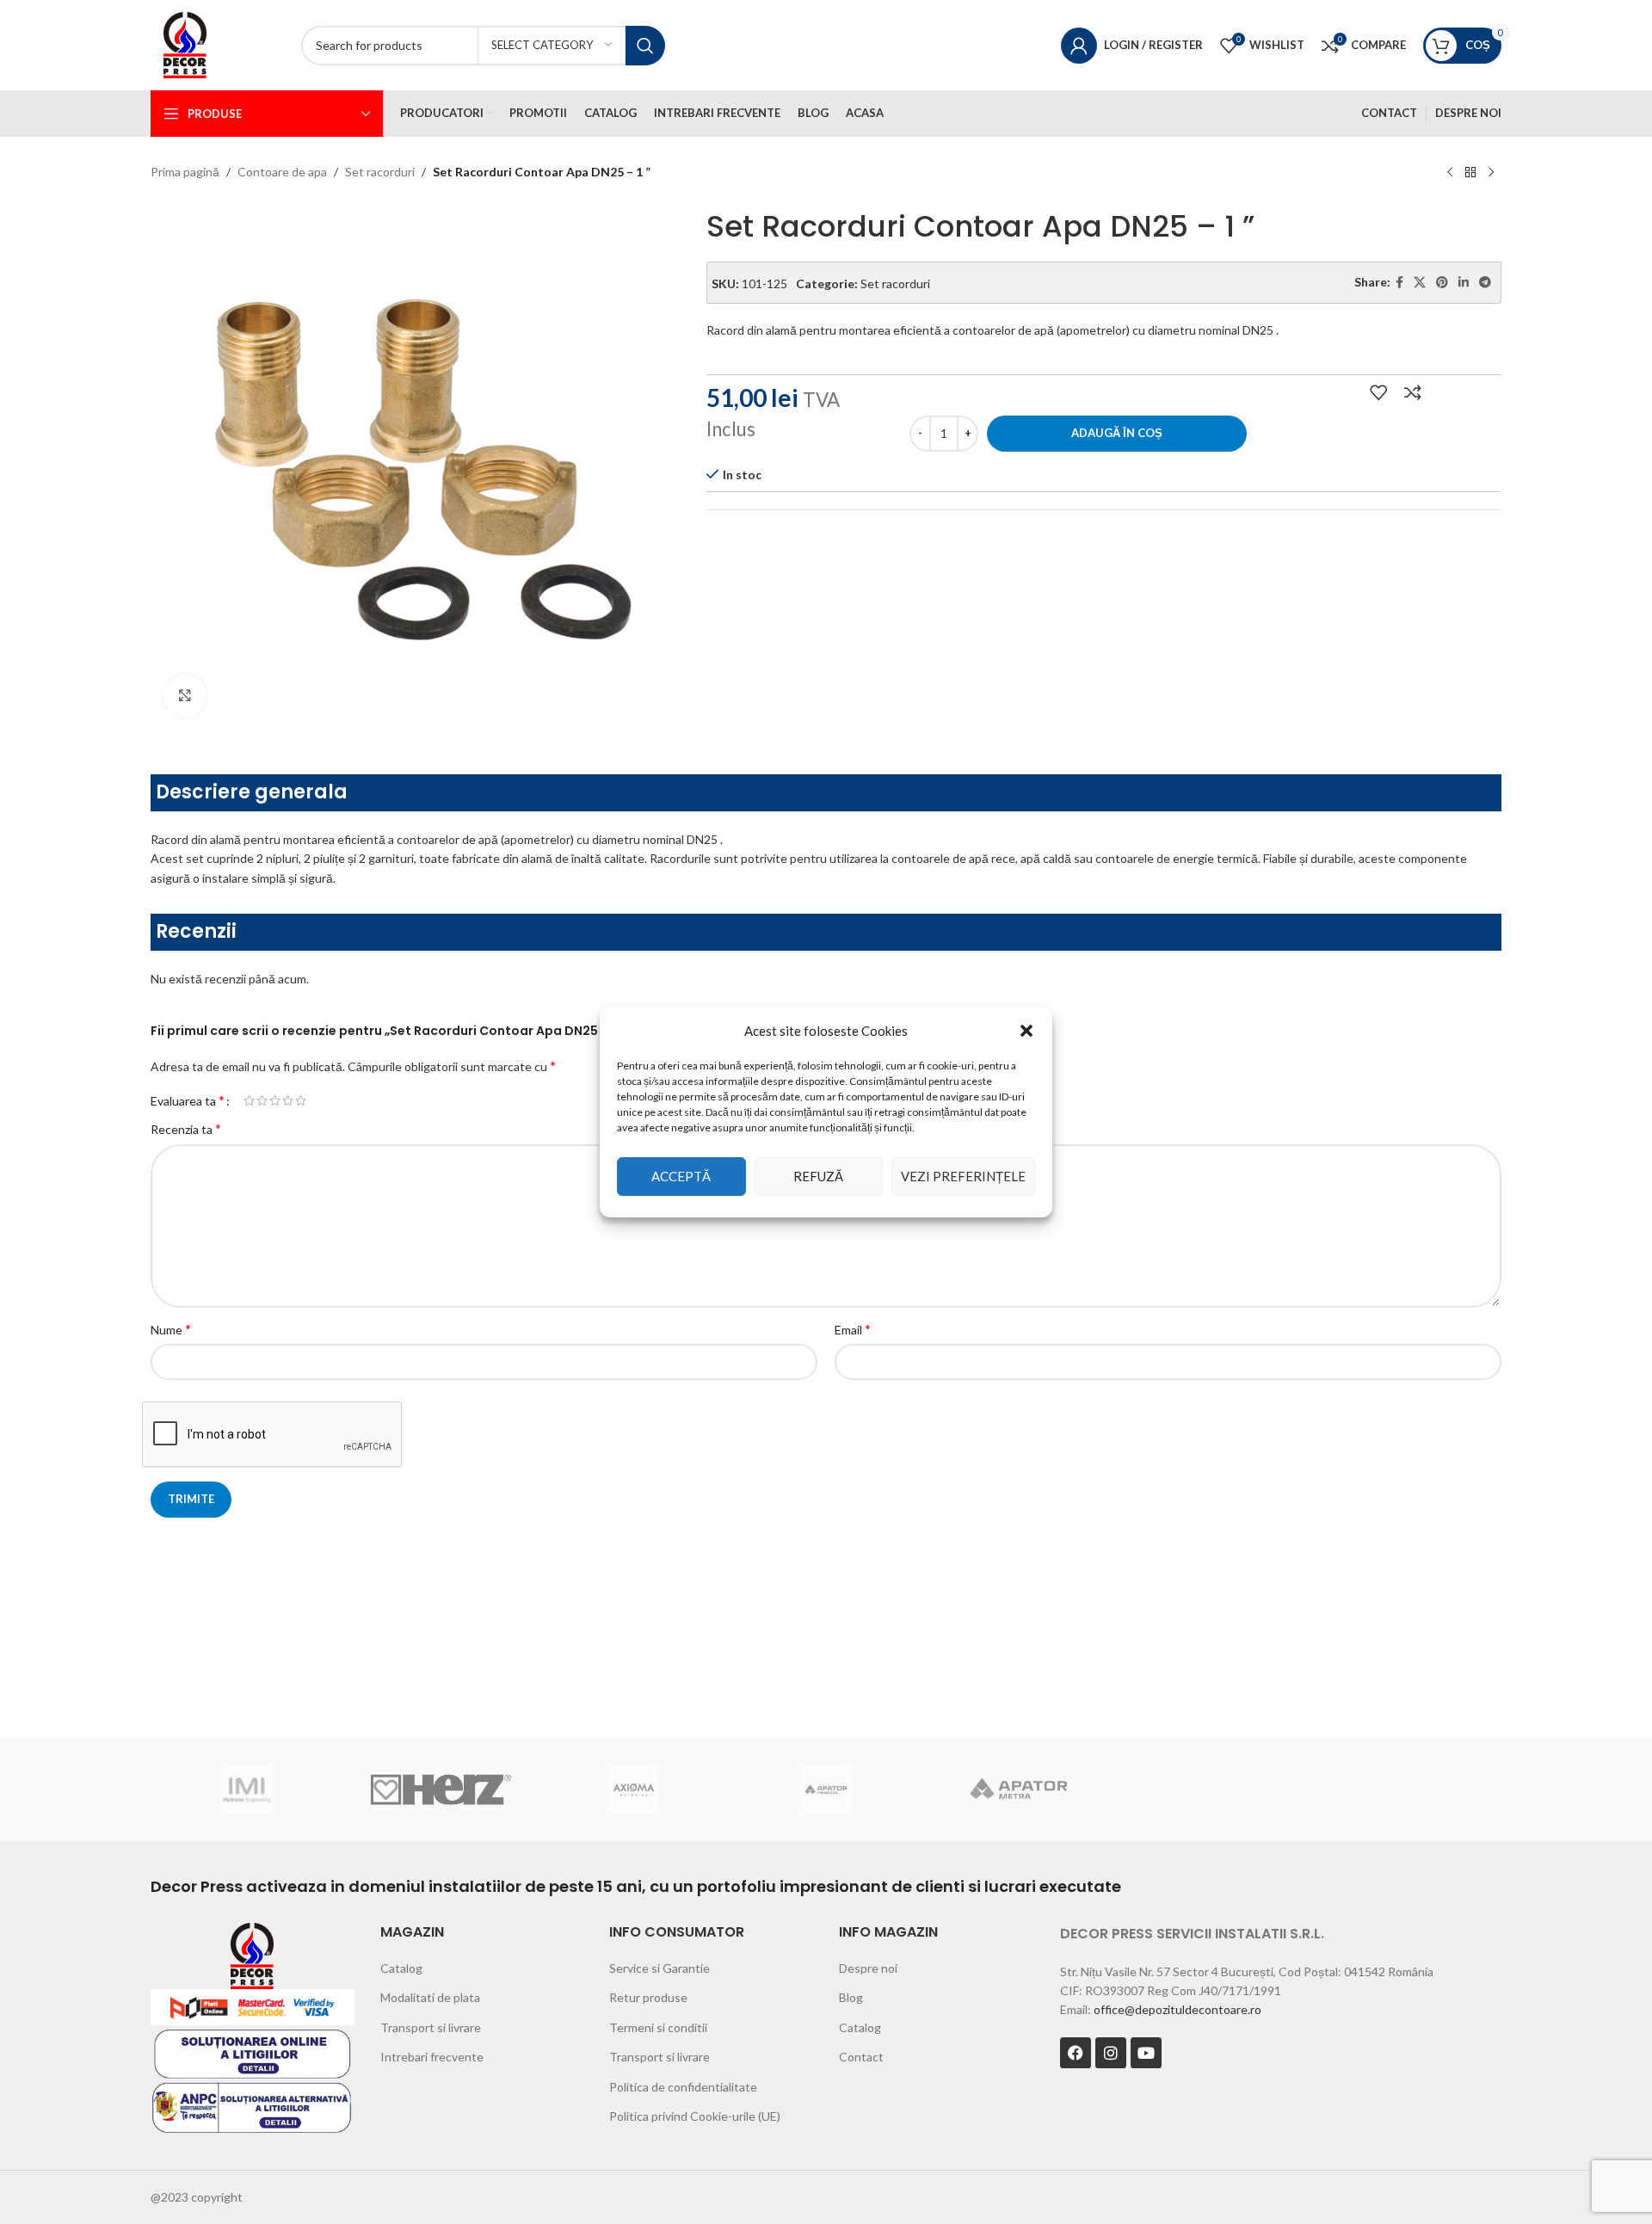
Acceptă (681, 1176)
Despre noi (868, 1968)
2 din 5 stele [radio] (262, 1100)
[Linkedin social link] (1464, 283)
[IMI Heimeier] (247, 1790)
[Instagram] (1111, 2053)
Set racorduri (380, 172)
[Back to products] (1470, 173)
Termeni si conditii (658, 2027)
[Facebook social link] (1399, 283)
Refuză (818, 1176)
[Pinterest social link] (1442, 283)
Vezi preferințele (963, 1176)
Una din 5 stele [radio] (249, 1100)
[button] (1026, 1031)
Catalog (401, 1968)
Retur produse (648, 1997)
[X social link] (1420, 283)
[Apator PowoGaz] (826, 1790)
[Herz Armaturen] (440, 1790)
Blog (851, 1997)
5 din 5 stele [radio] (301, 1100)
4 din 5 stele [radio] (288, 1100)
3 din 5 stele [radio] (275, 1100)
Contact (861, 2057)
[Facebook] (1076, 2053)
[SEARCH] (645, 46)
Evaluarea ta (188, 1100)
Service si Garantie (660, 1968)
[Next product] (1491, 173)
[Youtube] (1146, 2053)
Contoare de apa (282, 172)
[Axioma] (633, 1790)
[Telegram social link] (1485, 283)
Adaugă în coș (1117, 433)
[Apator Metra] (1019, 1790)
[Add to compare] (1413, 392)
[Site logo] (185, 43)
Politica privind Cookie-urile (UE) (695, 2116)
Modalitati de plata (430, 1997)
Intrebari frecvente (432, 2057)
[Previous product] (1450, 173)
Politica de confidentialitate (683, 2087)
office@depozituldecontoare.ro (1177, 2009)
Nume (171, 1329)
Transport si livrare (431, 2027)
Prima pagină (185, 172)
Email (853, 1329)
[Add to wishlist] (1378, 392)
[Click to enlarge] (185, 696)
